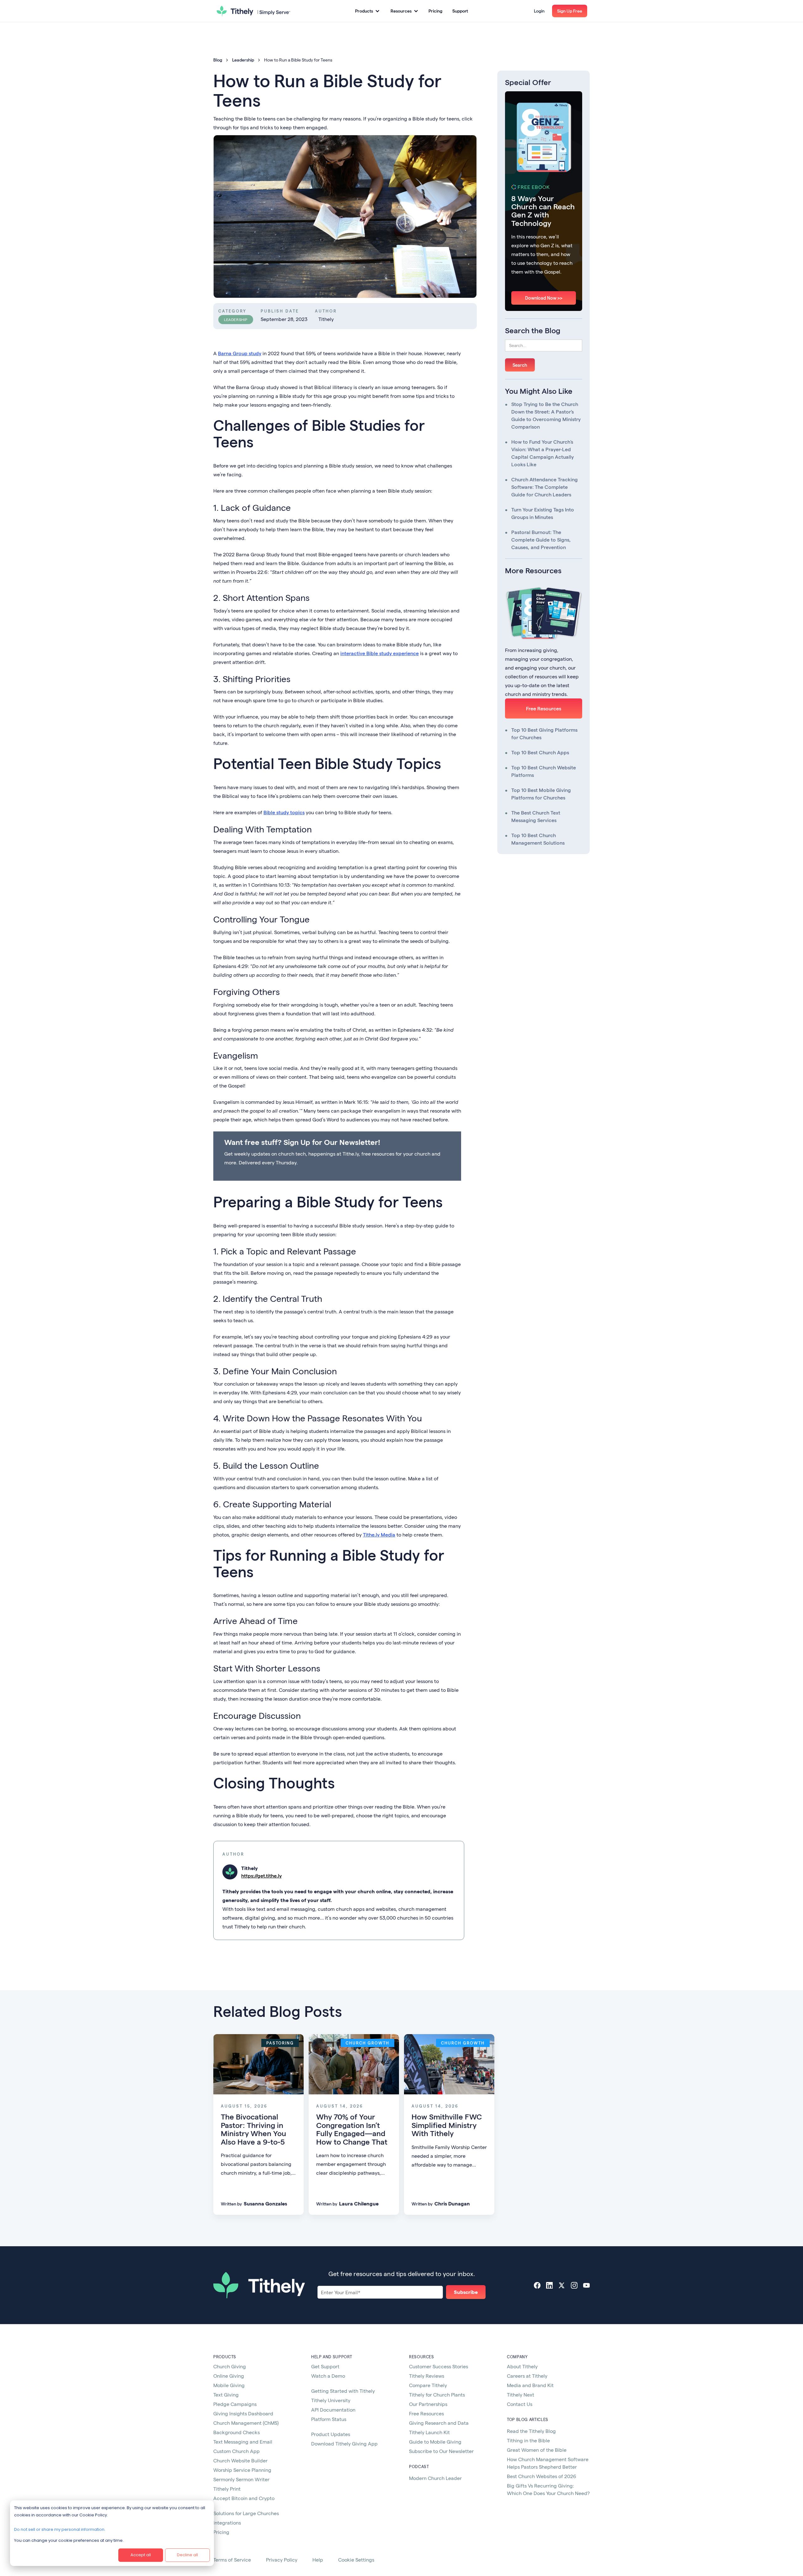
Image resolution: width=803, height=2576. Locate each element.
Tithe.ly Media (379, 1534)
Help (318, 2560)
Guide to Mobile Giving (435, 2442)
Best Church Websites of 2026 (542, 2476)
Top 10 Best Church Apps (540, 752)
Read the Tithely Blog (531, 2431)
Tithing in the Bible (528, 2440)
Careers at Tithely (527, 2376)
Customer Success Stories (439, 2366)
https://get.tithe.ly (261, 1876)
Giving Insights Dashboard (243, 2413)
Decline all (187, 2555)
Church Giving (230, 2366)
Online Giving (229, 2376)
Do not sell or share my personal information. (60, 2529)
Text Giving (226, 2394)
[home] (253, 11)
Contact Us (520, 2404)
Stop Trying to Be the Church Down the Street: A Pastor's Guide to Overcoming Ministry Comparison (546, 415)
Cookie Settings (356, 2560)
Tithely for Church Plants (437, 2394)
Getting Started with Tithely (343, 2391)
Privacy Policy (282, 2560)
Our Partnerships (428, 2404)
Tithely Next (521, 2394)
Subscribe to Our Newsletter (441, 2451)
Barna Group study (240, 353)
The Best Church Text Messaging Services (536, 816)
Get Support (325, 2366)
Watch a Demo (328, 2376)
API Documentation (333, 2410)
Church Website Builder (240, 2460)
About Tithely (522, 2366)
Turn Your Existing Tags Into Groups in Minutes (543, 513)
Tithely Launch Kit (429, 2432)
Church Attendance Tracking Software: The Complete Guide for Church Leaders (545, 487)
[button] (367, 11)
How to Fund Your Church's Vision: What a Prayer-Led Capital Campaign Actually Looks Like (542, 453)
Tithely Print (227, 2489)
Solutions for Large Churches (246, 2513)
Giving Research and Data (439, 2423)
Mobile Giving (229, 2385)
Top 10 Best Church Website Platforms (544, 771)
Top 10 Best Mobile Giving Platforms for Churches (541, 794)
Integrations (227, 2523)
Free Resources (544, 708)
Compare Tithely (428, 2385)
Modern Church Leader (435, 2478)
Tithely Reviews (427, 2376)
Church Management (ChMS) (246, 2423)
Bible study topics (284, 812)
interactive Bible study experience (380, 653)
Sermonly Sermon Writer (241, 2479)
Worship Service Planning (242, 2470)
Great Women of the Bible (537, 2450)
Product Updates (331, 2434)
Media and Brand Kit (530, 2385)
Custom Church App (237, 2451)
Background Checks (237, 2432)
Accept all (141, 2555)
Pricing (435, 11)
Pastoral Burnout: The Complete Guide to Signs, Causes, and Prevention (541, 540)
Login (539, 11)
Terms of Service (232, 2560)
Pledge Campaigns (235, 2404)
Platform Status (329, 2419)
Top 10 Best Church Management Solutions (538, 839)
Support (460, 11)
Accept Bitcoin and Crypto (244, 2498)
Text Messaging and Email (243, 2442)
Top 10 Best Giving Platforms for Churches (544, 733)
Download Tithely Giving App (344, 2443)
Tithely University (331, 2400)
